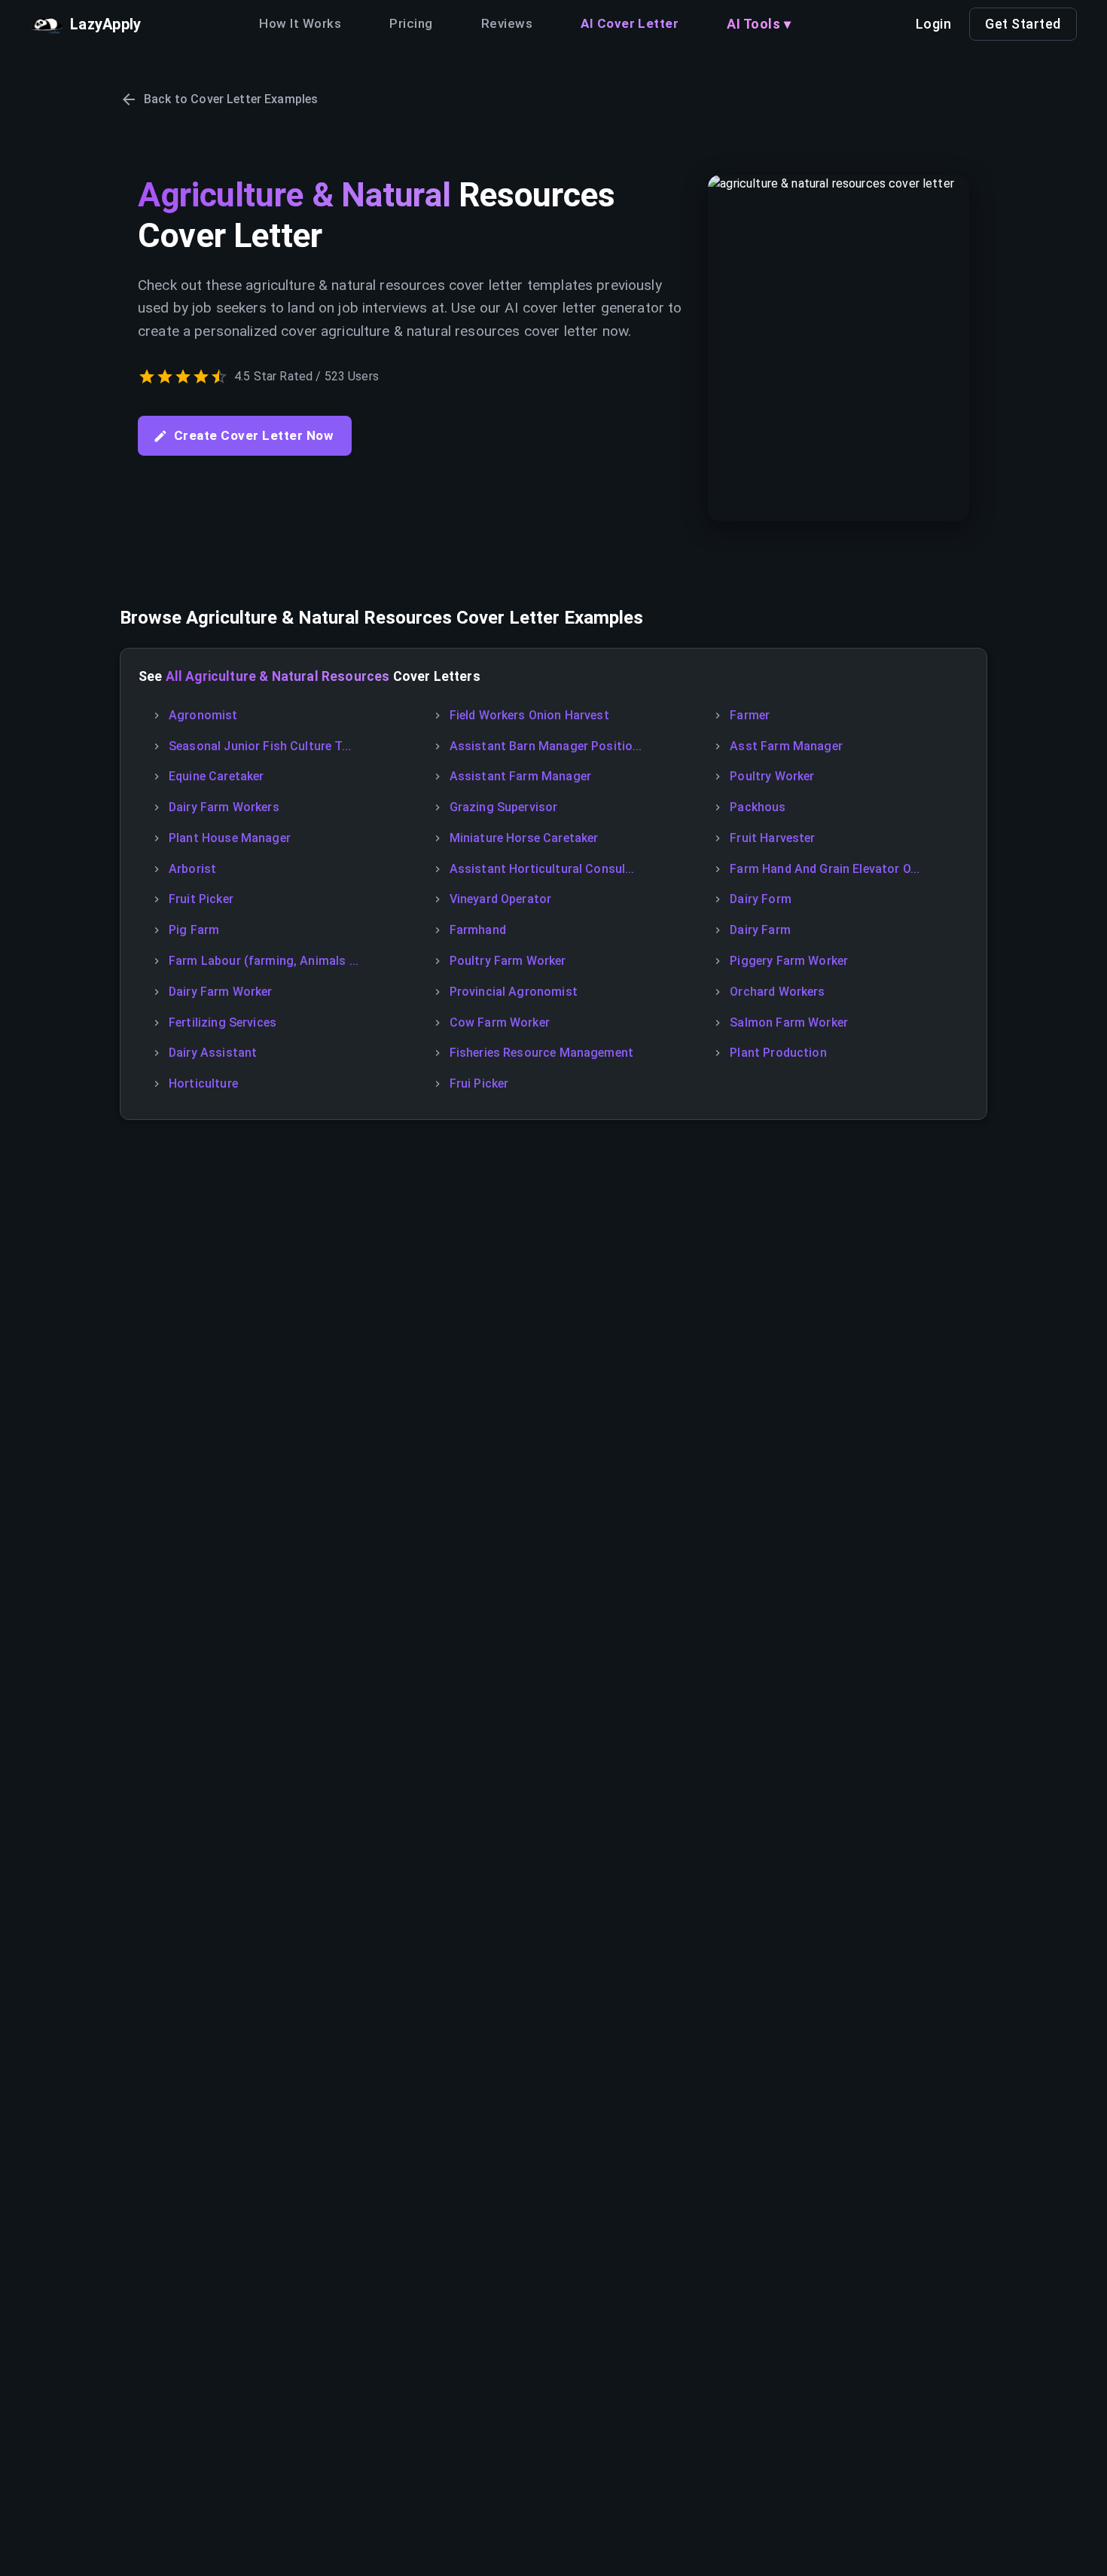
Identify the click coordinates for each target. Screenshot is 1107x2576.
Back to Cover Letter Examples (231, 99)
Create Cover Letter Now (254, 435)
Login (934, 24)
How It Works (300, 23)
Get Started (1023, 24)
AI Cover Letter (630, 23)
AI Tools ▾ (759, 24)
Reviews (507, 23)
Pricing (411, 23)
